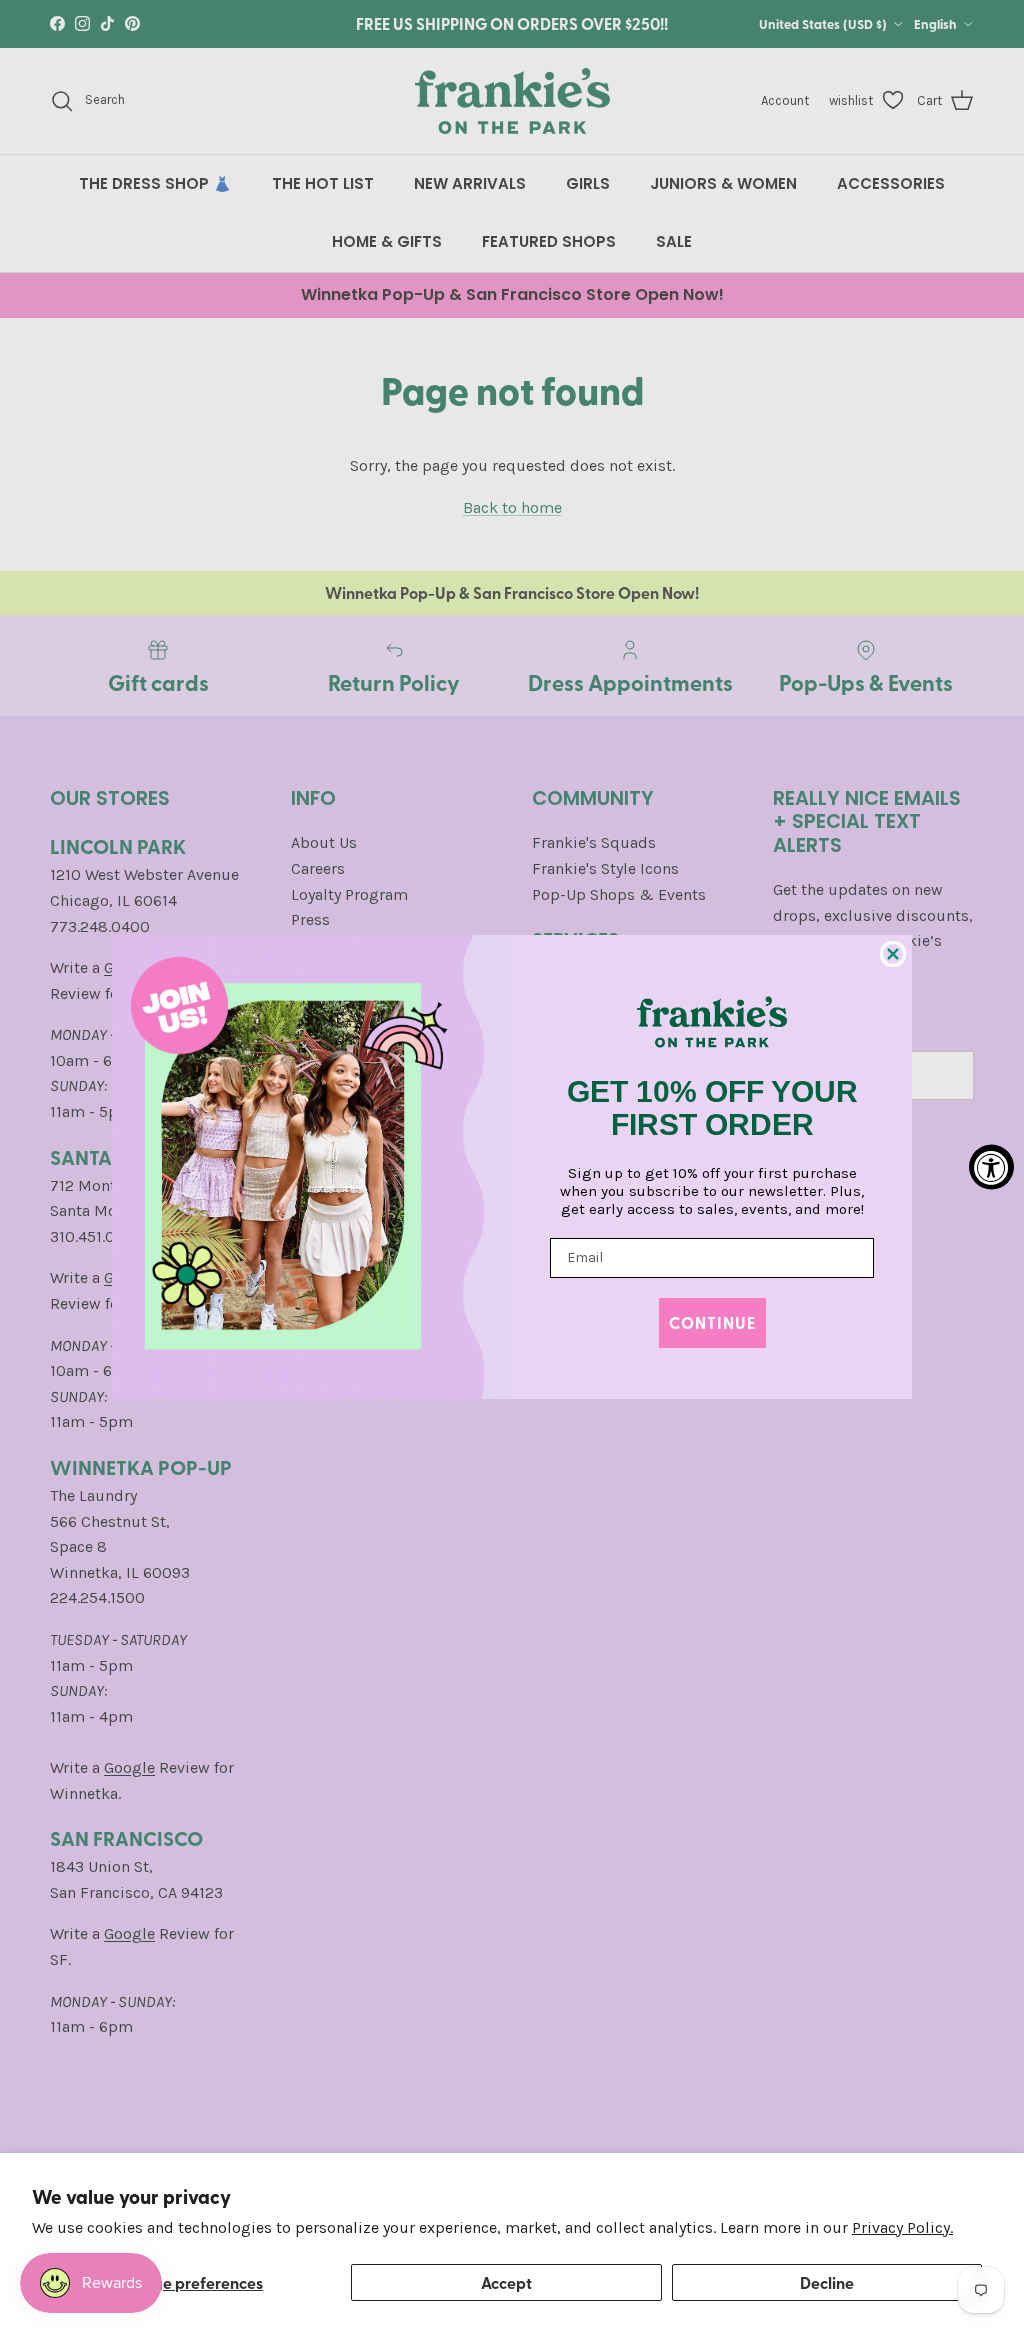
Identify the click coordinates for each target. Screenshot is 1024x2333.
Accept (506, 2282)
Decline (827, 2282)
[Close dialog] (893, 954)
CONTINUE (712, 1322)
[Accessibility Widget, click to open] (991, 1166)
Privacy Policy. (902, 2227)
